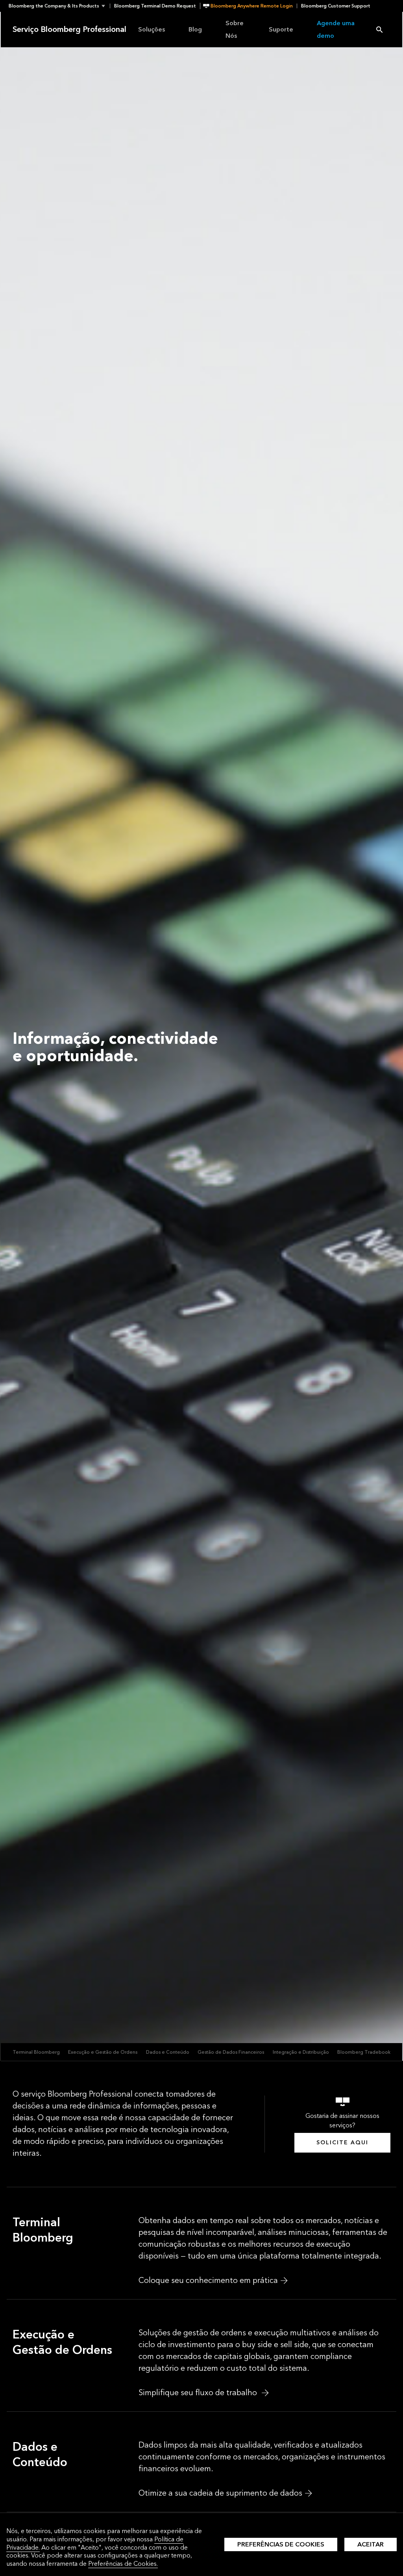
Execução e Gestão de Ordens (103, 2052)
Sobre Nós (235, 29)
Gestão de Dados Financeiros (231, 2052)
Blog (195, 29)
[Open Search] (379, 30)
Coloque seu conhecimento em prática (208, 2281)
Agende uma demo (336, 29)
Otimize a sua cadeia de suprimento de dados (220, 2493)
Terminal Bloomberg (36, 2052)
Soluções (152, 29)
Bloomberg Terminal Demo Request (155, 6)
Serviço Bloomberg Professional (69, 30)
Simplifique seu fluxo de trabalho (199, 2393)
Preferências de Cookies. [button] (123, 2564)
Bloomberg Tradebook (364, 2052)
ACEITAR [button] (371, 2544)
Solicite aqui (342, 2143)
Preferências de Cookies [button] (281, 2544)
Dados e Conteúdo (168, 2052)
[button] (59, 6)
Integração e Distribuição (301, 2052)
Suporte (281, 29)
